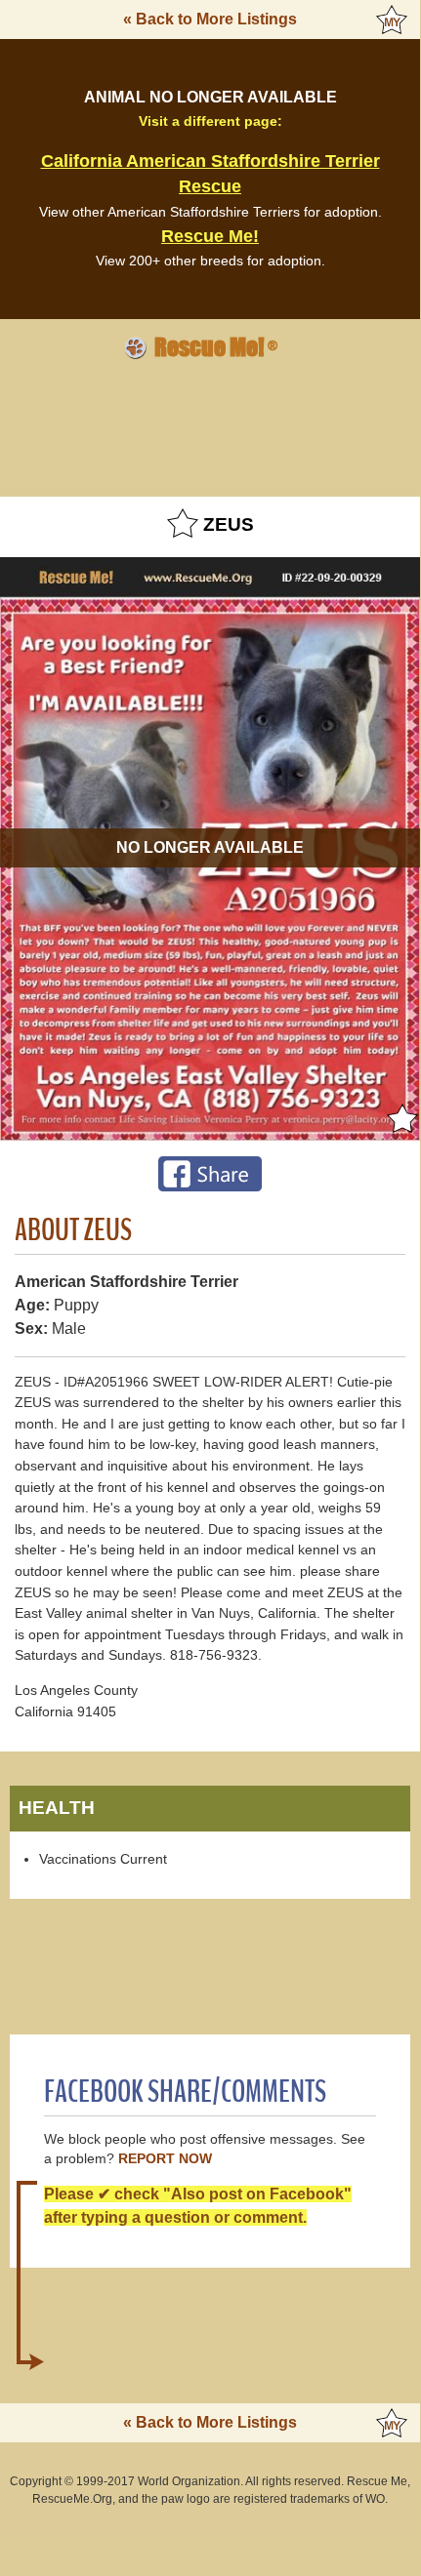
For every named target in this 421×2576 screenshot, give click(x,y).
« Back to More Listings (210, 19)
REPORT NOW (165, 2159)
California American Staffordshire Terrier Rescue (210, 174)
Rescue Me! (210, 236)
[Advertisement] (210, 425)
